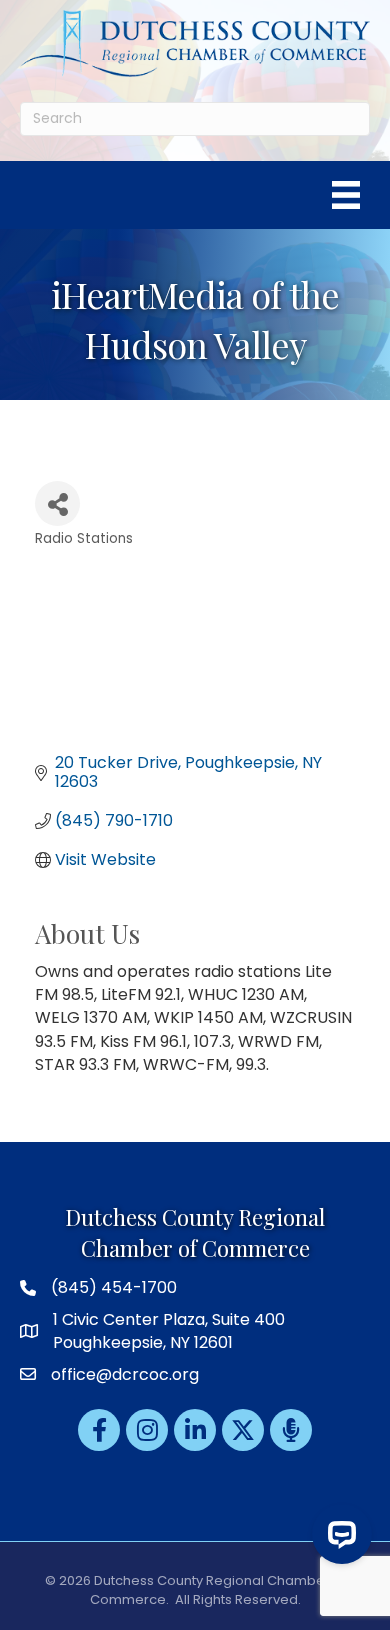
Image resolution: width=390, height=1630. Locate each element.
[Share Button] (57, 503)
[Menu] (346, 195)
